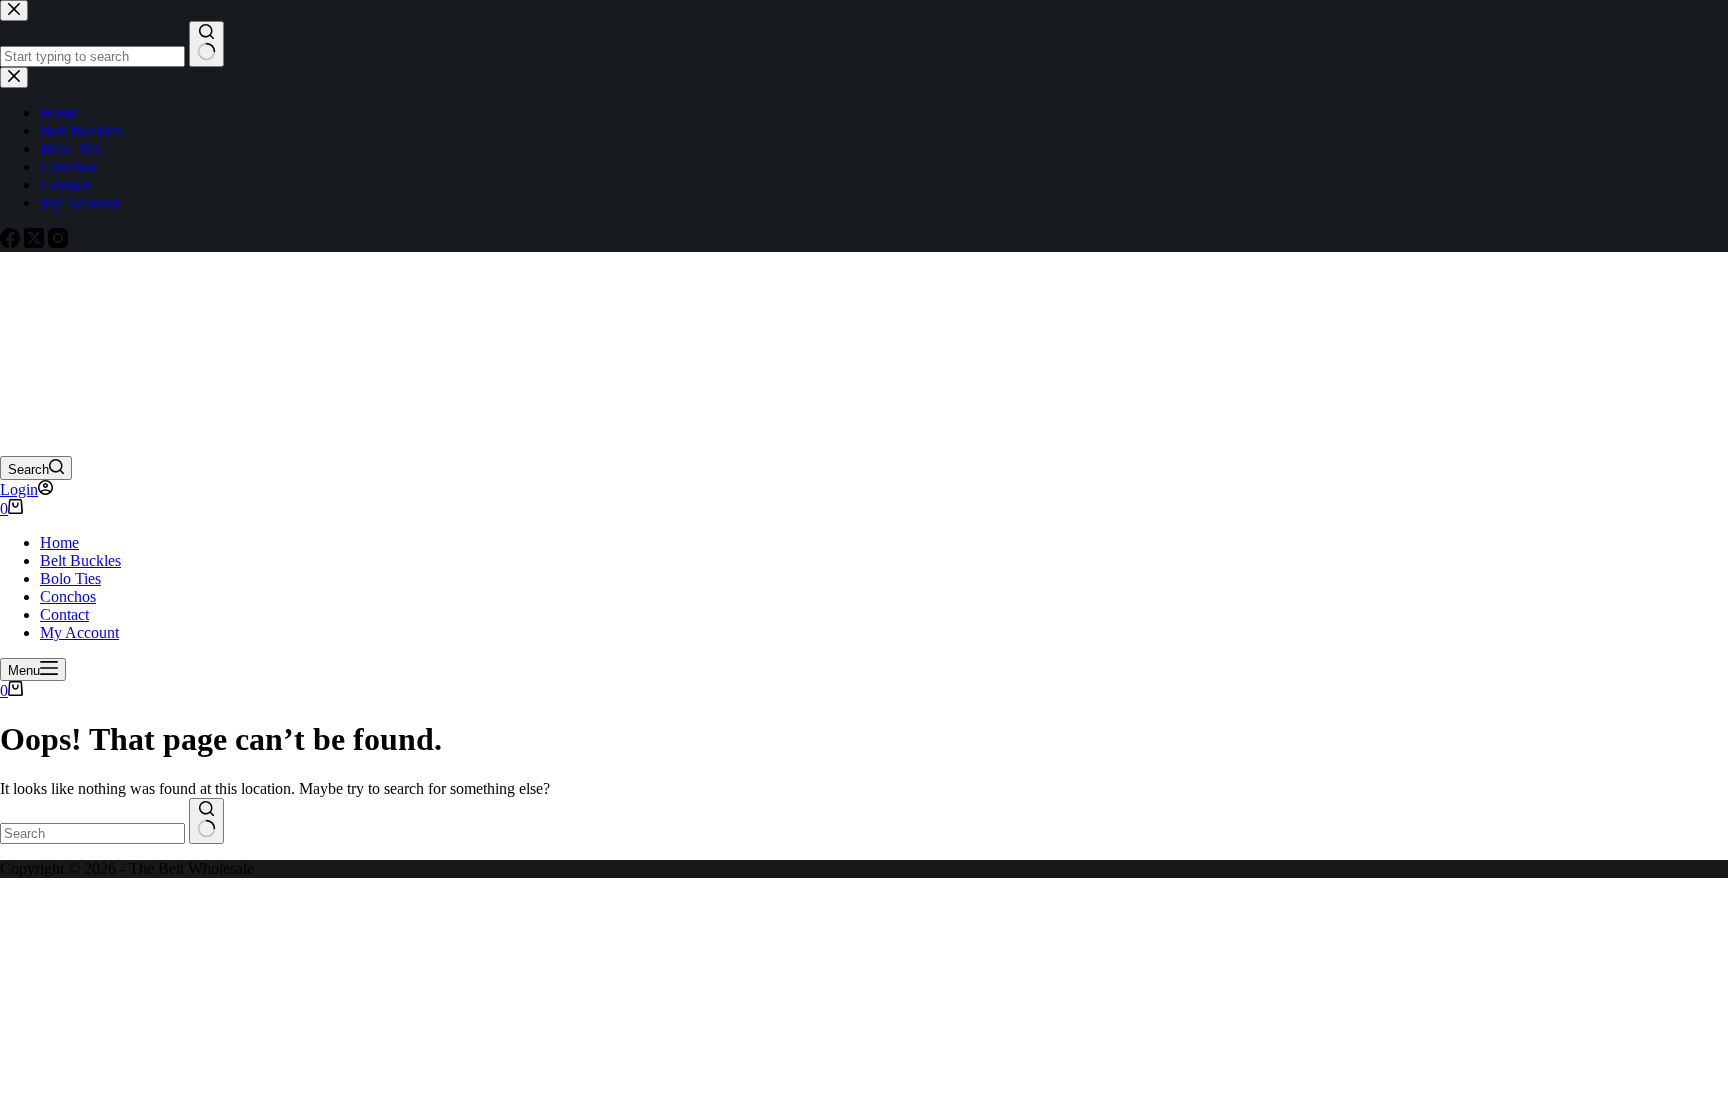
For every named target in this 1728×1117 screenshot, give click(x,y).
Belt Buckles (80, 560)
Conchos (68, 596)
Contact (64, 614)
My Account (79, 632)
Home (59, 542)
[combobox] (92, 833)
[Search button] (206, 821)
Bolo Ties (70, 578)
